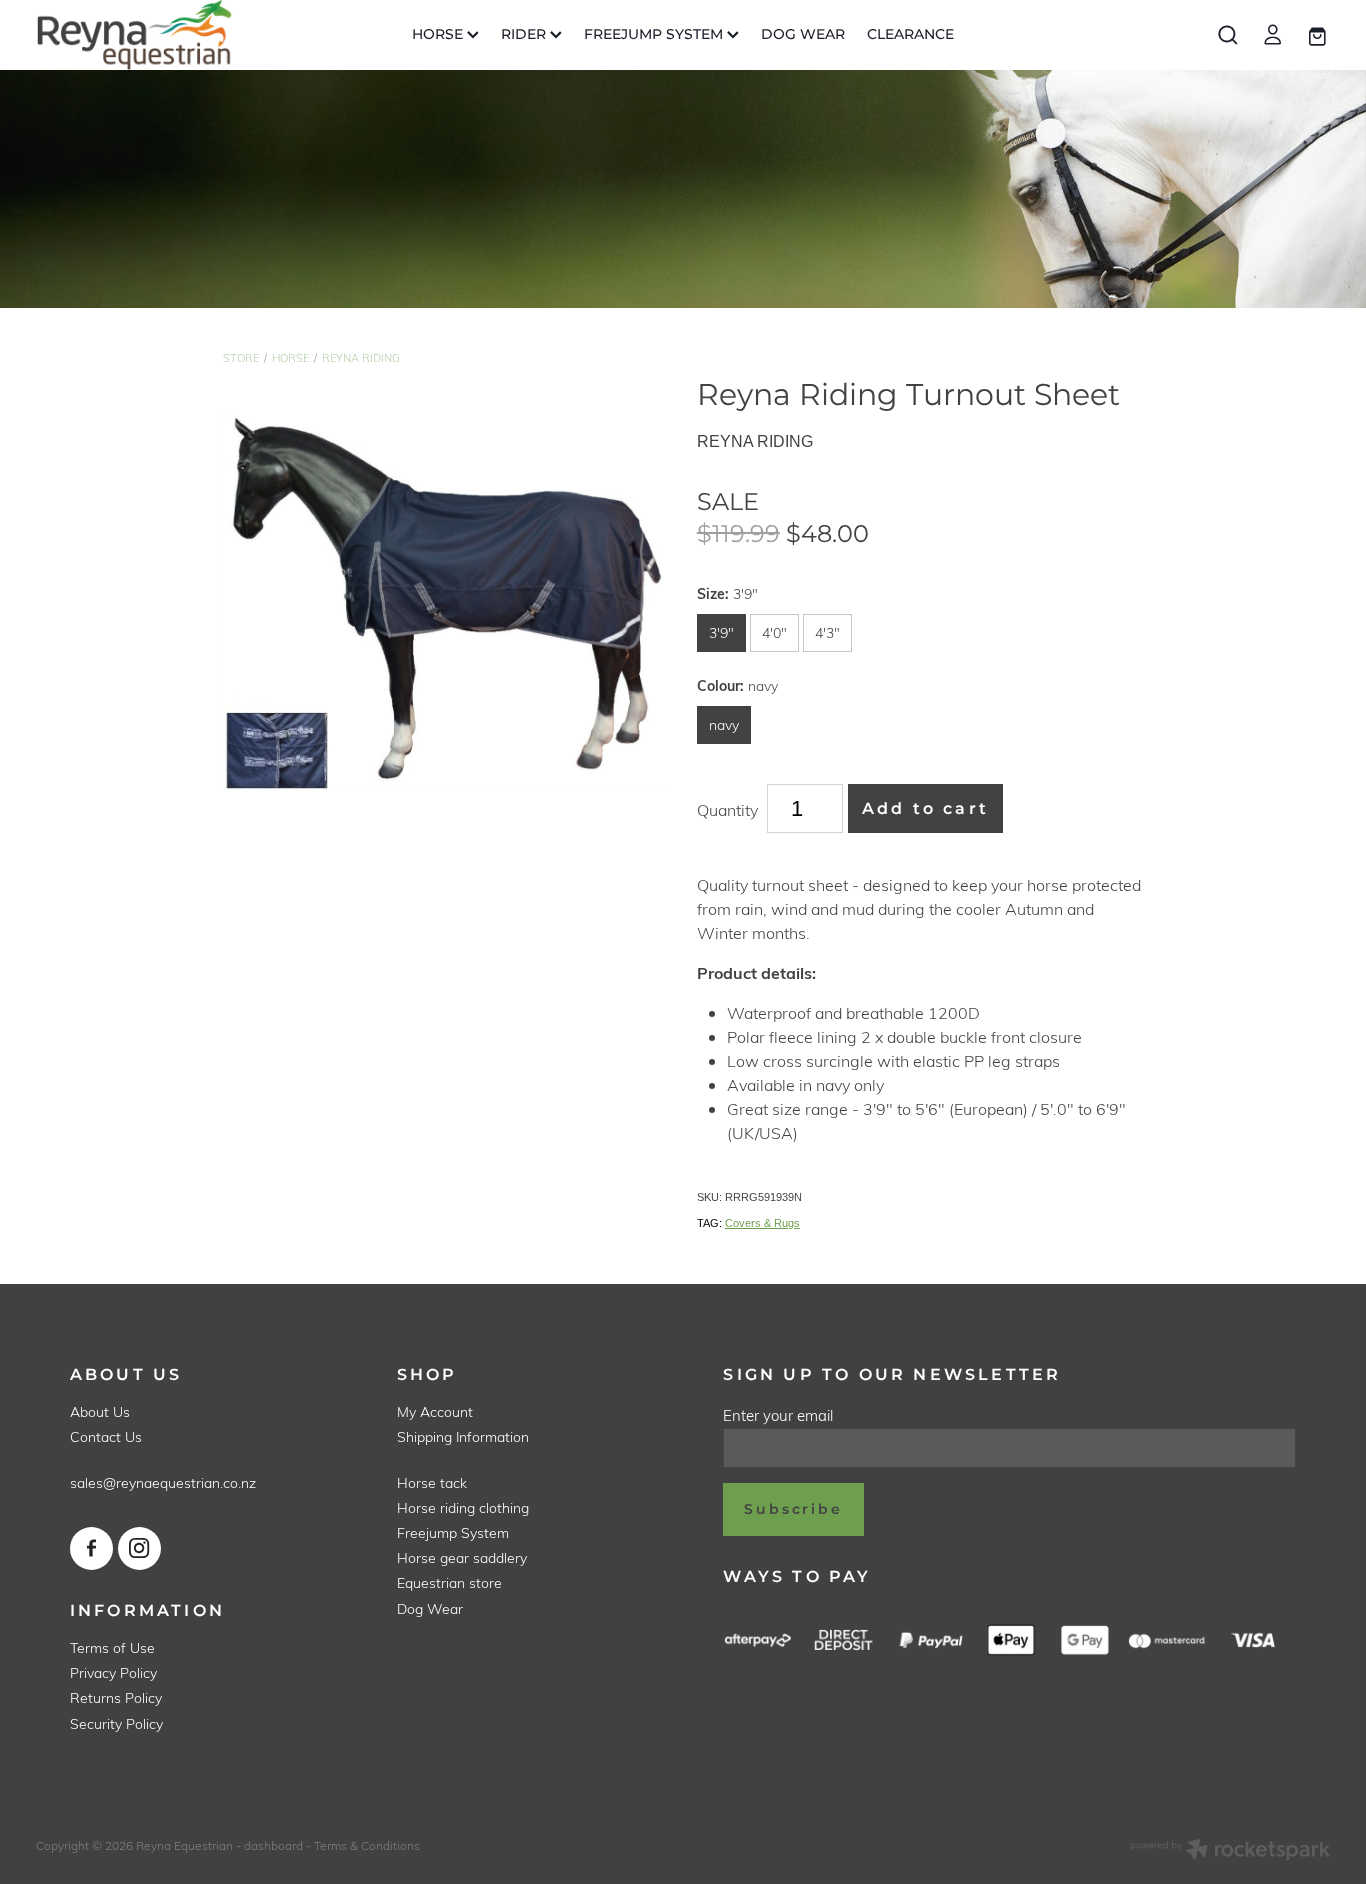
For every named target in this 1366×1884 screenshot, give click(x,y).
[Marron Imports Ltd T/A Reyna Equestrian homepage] (165, 35)
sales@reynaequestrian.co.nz (163, 1482)
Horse (290, 357)
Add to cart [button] (925, 809)
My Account (435, 1411)
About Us (100, 1411)
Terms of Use (112, 1647)
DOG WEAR (803, 34)
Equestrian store (449, 1582)
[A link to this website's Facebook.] (91, 1548)
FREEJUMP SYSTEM (655, 34)
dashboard (273, 1845)
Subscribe (793, 1509)
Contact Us (106, 1436)
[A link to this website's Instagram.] (139, 1548)
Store (241, 357)
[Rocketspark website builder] (1230, 1851)
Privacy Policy (113, 1672)
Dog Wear (430, 1608)
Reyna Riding (361, 357)
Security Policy (116, 1723)
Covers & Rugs (762, 1223)
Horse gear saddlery (462, 1557)
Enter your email (778, 1415)
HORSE (439, 34)
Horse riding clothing (463, 1507)
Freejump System (453, 1532)
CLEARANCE (910, 34)
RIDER (525, 34)
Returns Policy (116, 1697)
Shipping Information (463, 1436)
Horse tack (432, 1482)
